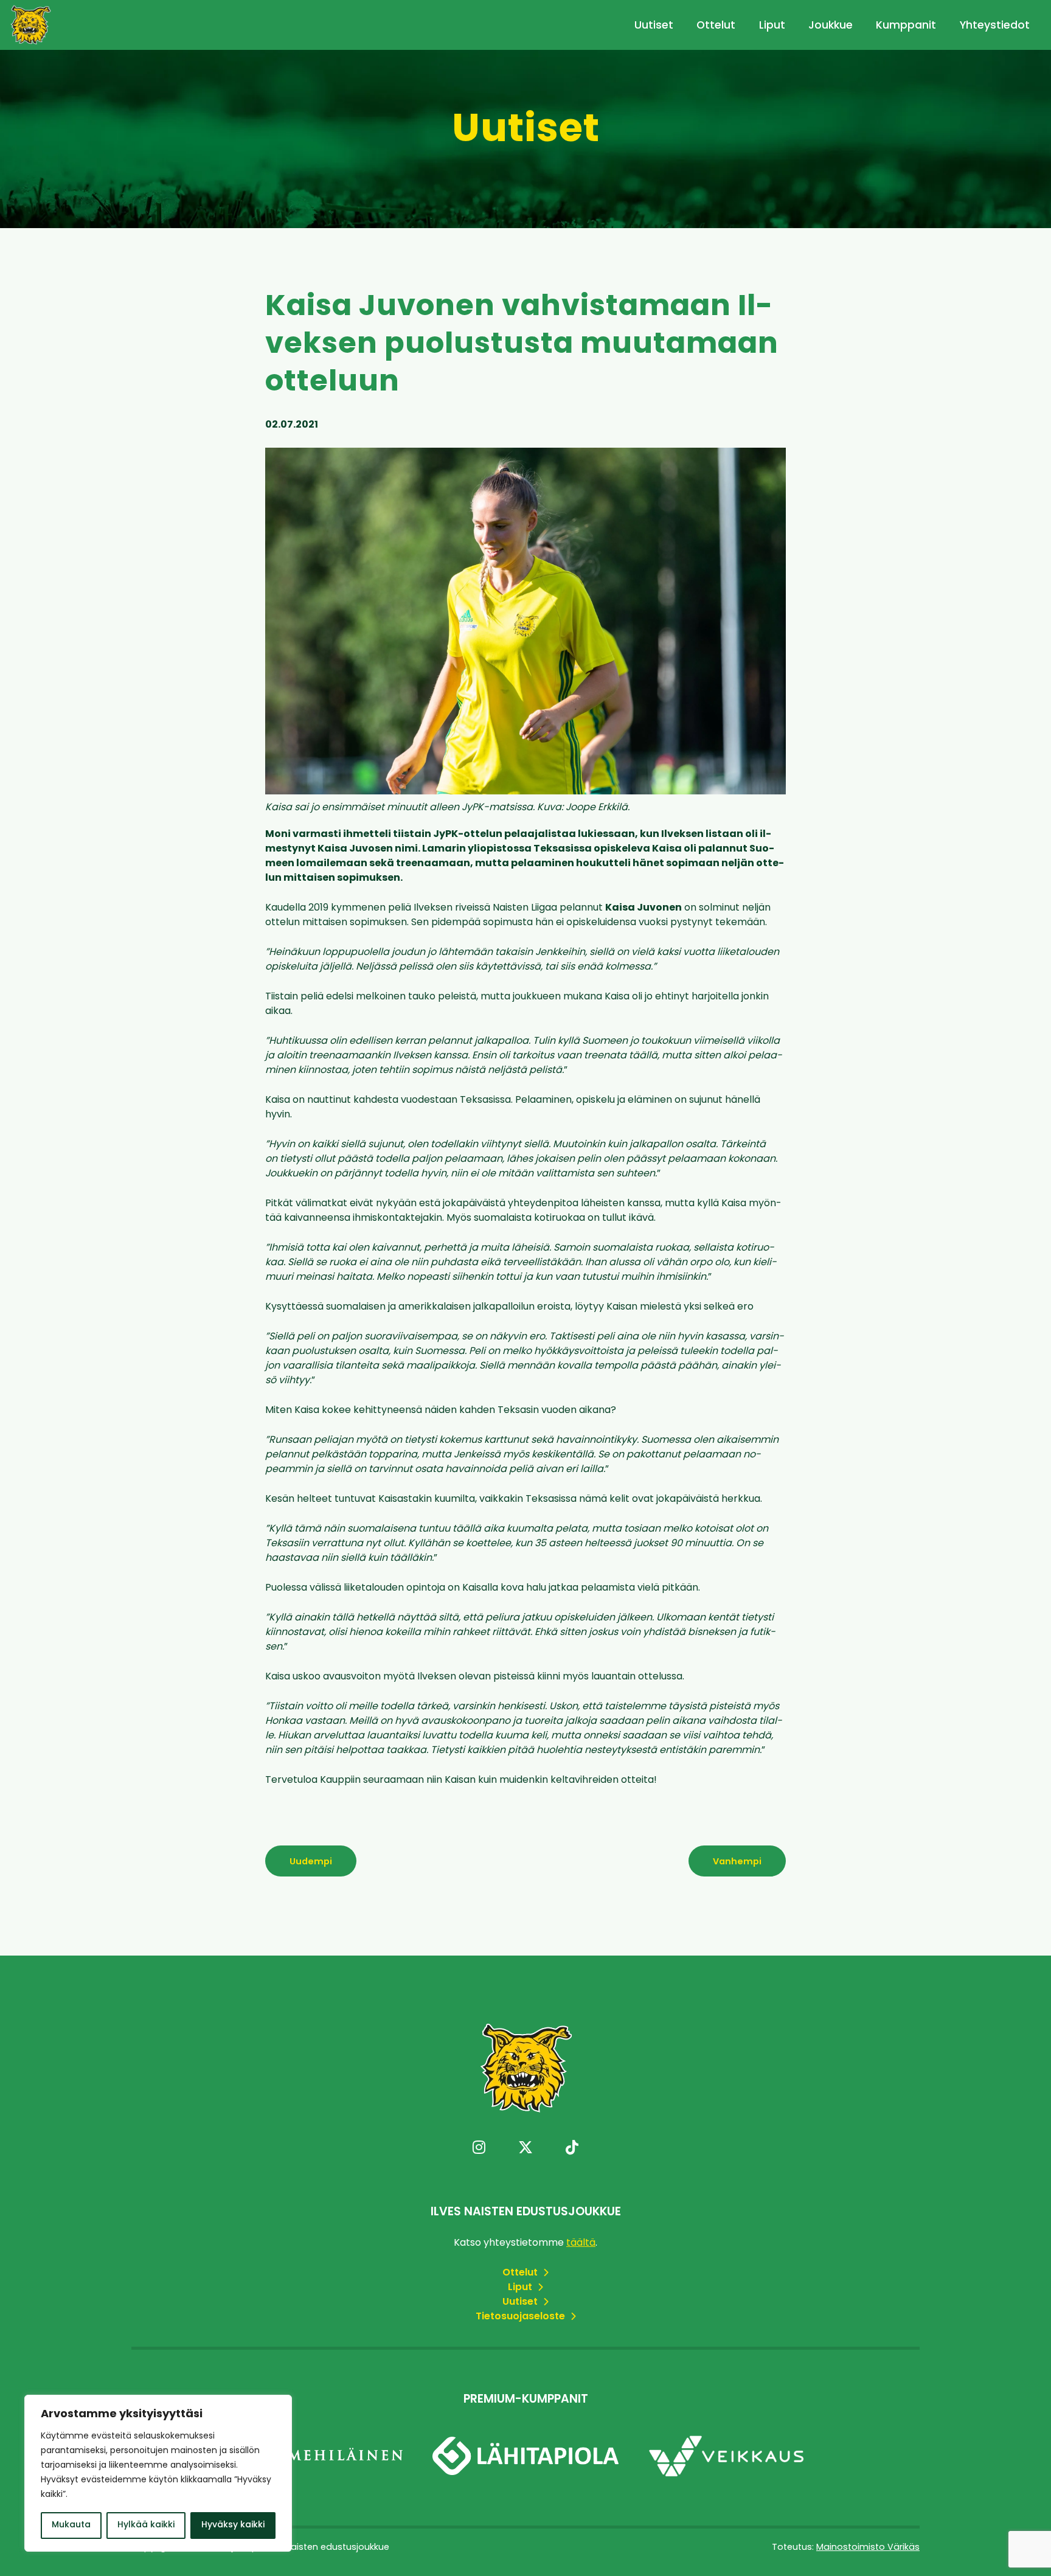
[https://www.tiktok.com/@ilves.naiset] (572, 2149)
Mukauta (71, 2525)
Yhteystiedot (995, 26)
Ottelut (716, 26)
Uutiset (654, 26)
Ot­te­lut (521, 2273)
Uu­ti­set (521, 2302)
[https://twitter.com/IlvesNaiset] (525, 2149)
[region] (158, 2473)
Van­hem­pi (737, 1862)
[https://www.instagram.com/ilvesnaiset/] (479, 2149)
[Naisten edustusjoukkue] (30, 25)
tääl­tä (581, 2243)
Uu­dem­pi (311, 1862)
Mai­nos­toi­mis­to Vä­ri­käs (868, 2548)
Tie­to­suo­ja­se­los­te (522, 2317)
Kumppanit (906, 26)
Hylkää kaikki (146, 2525)
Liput (772, 26)
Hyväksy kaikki (233, 2525)
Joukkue (831, 26)
